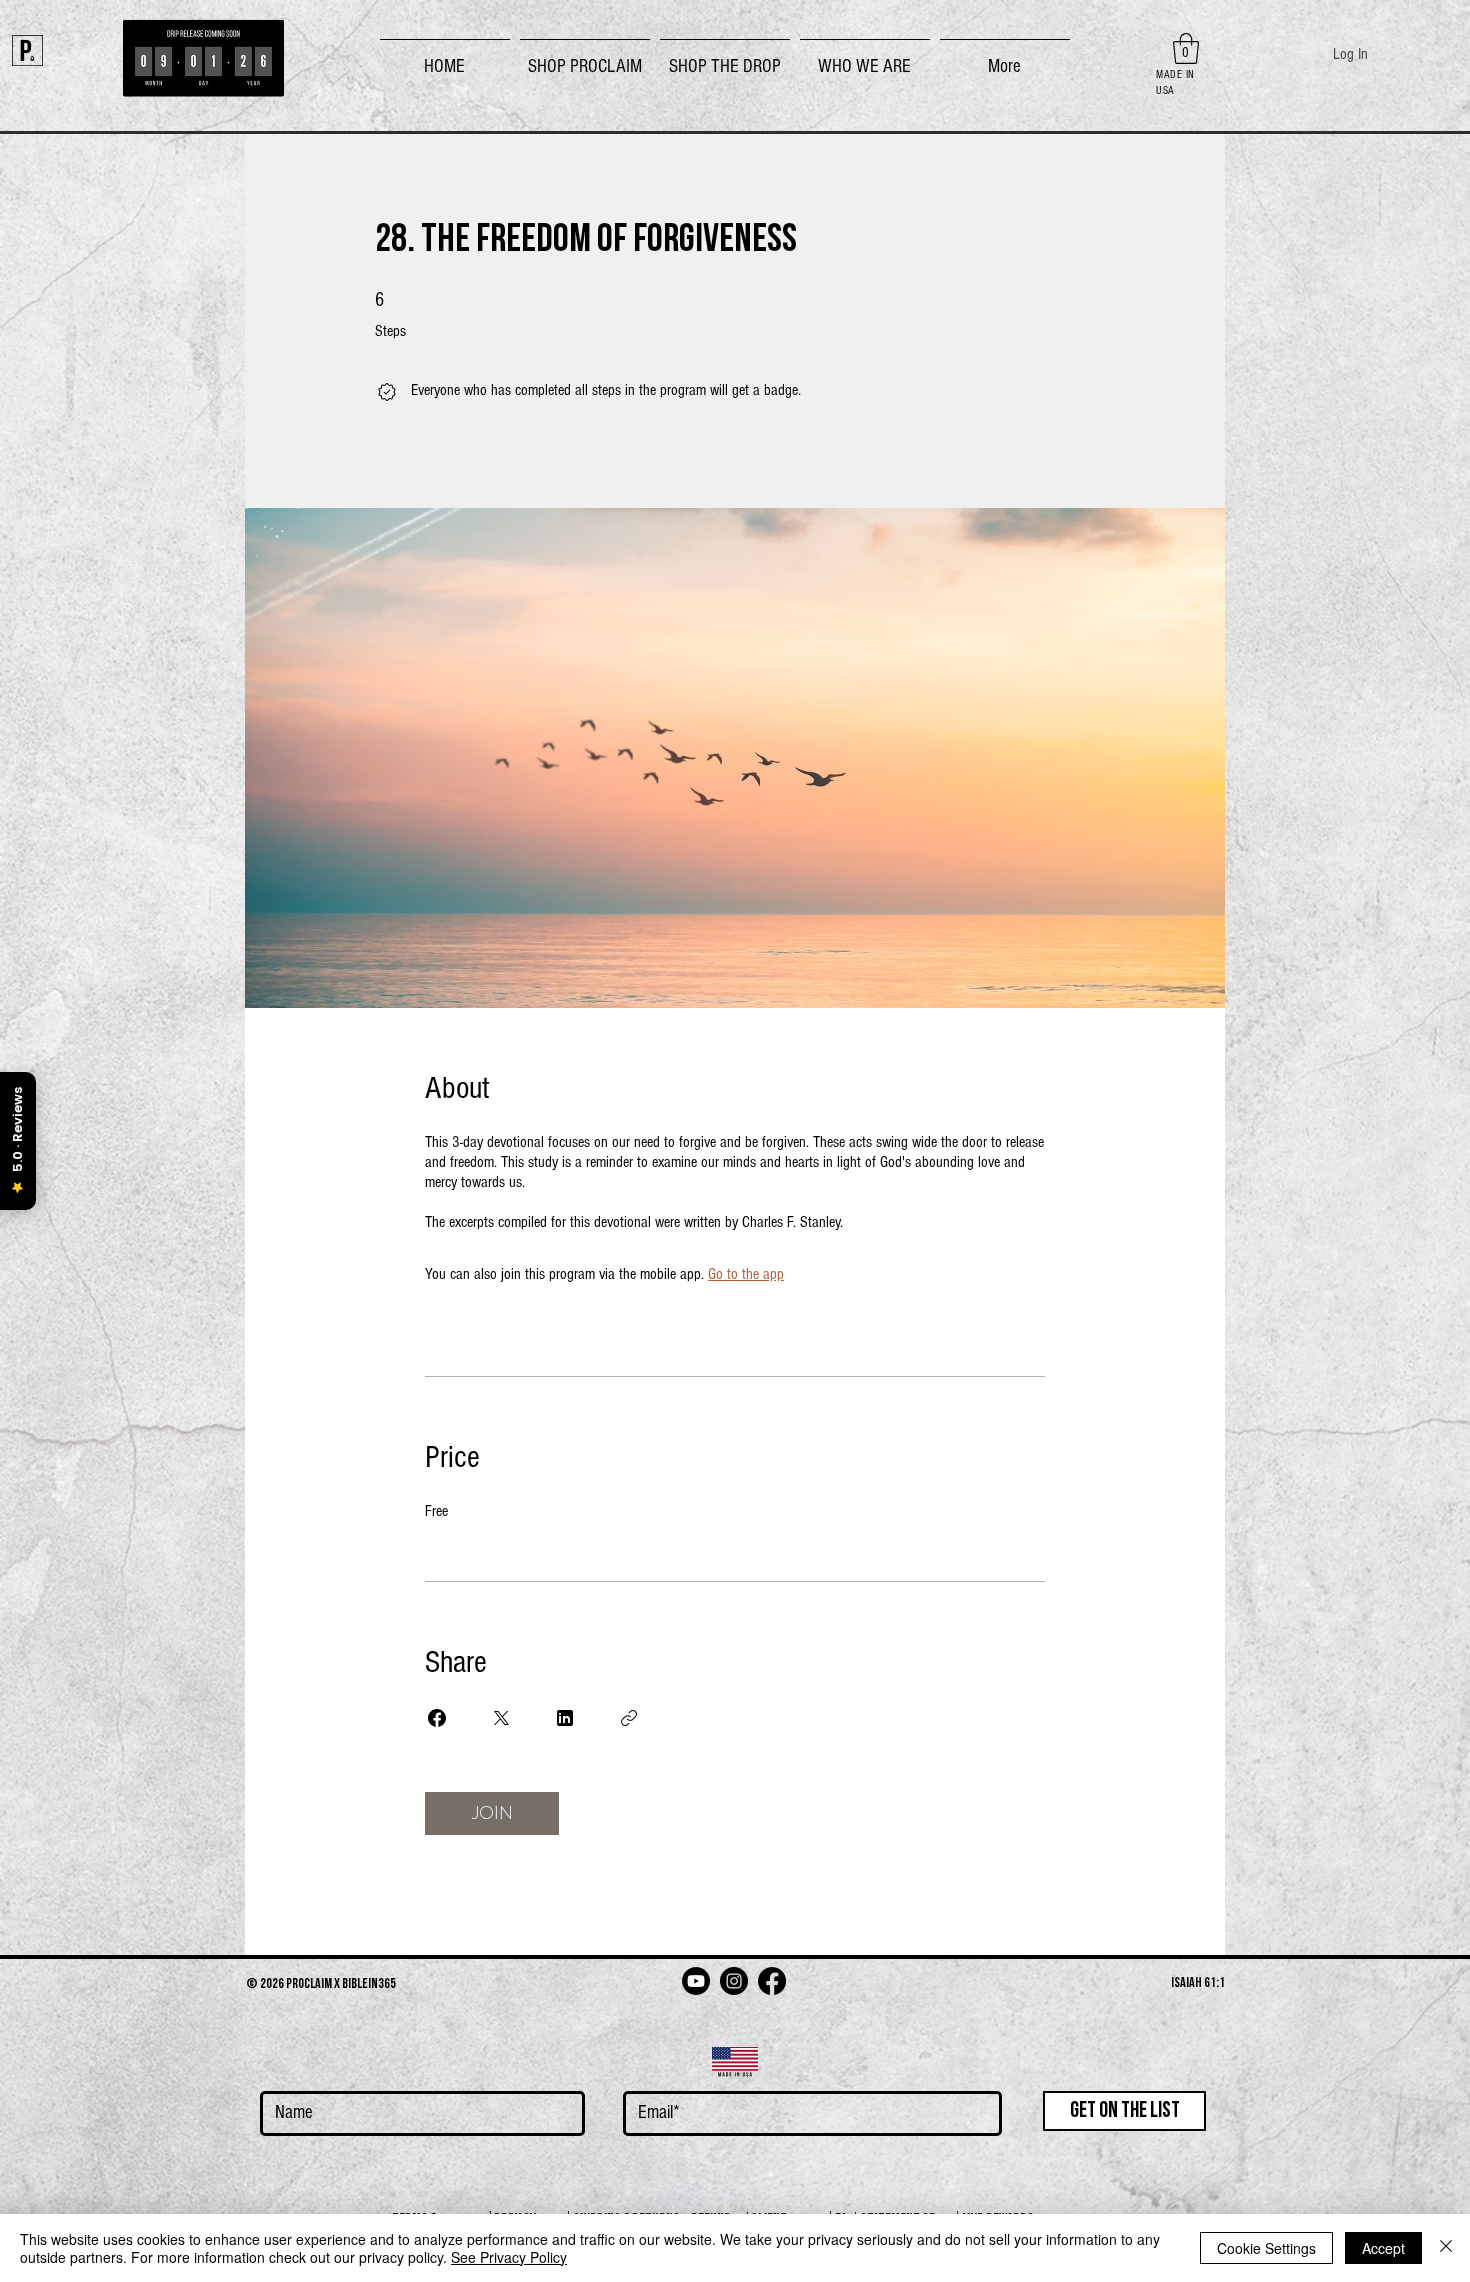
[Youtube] (696, 1981)
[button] (585, 58)
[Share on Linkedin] (565, 1718)
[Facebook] (772, 1981)
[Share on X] (501, 1718)
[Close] (1446, 2248)
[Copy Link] (629, 1718)
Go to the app (746, 1274)
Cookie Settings (1266, 2248)
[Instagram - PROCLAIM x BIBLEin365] (734, 1981)
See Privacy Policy (509, 2257)
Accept (1383, 2248)
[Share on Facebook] (437, 1718)
